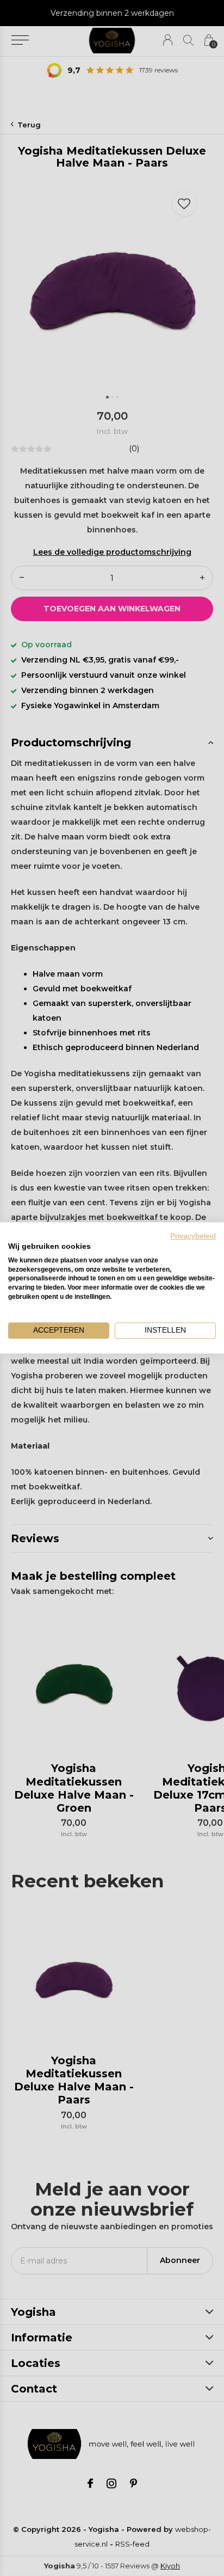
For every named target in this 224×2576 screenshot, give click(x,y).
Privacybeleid (193, 1236)
